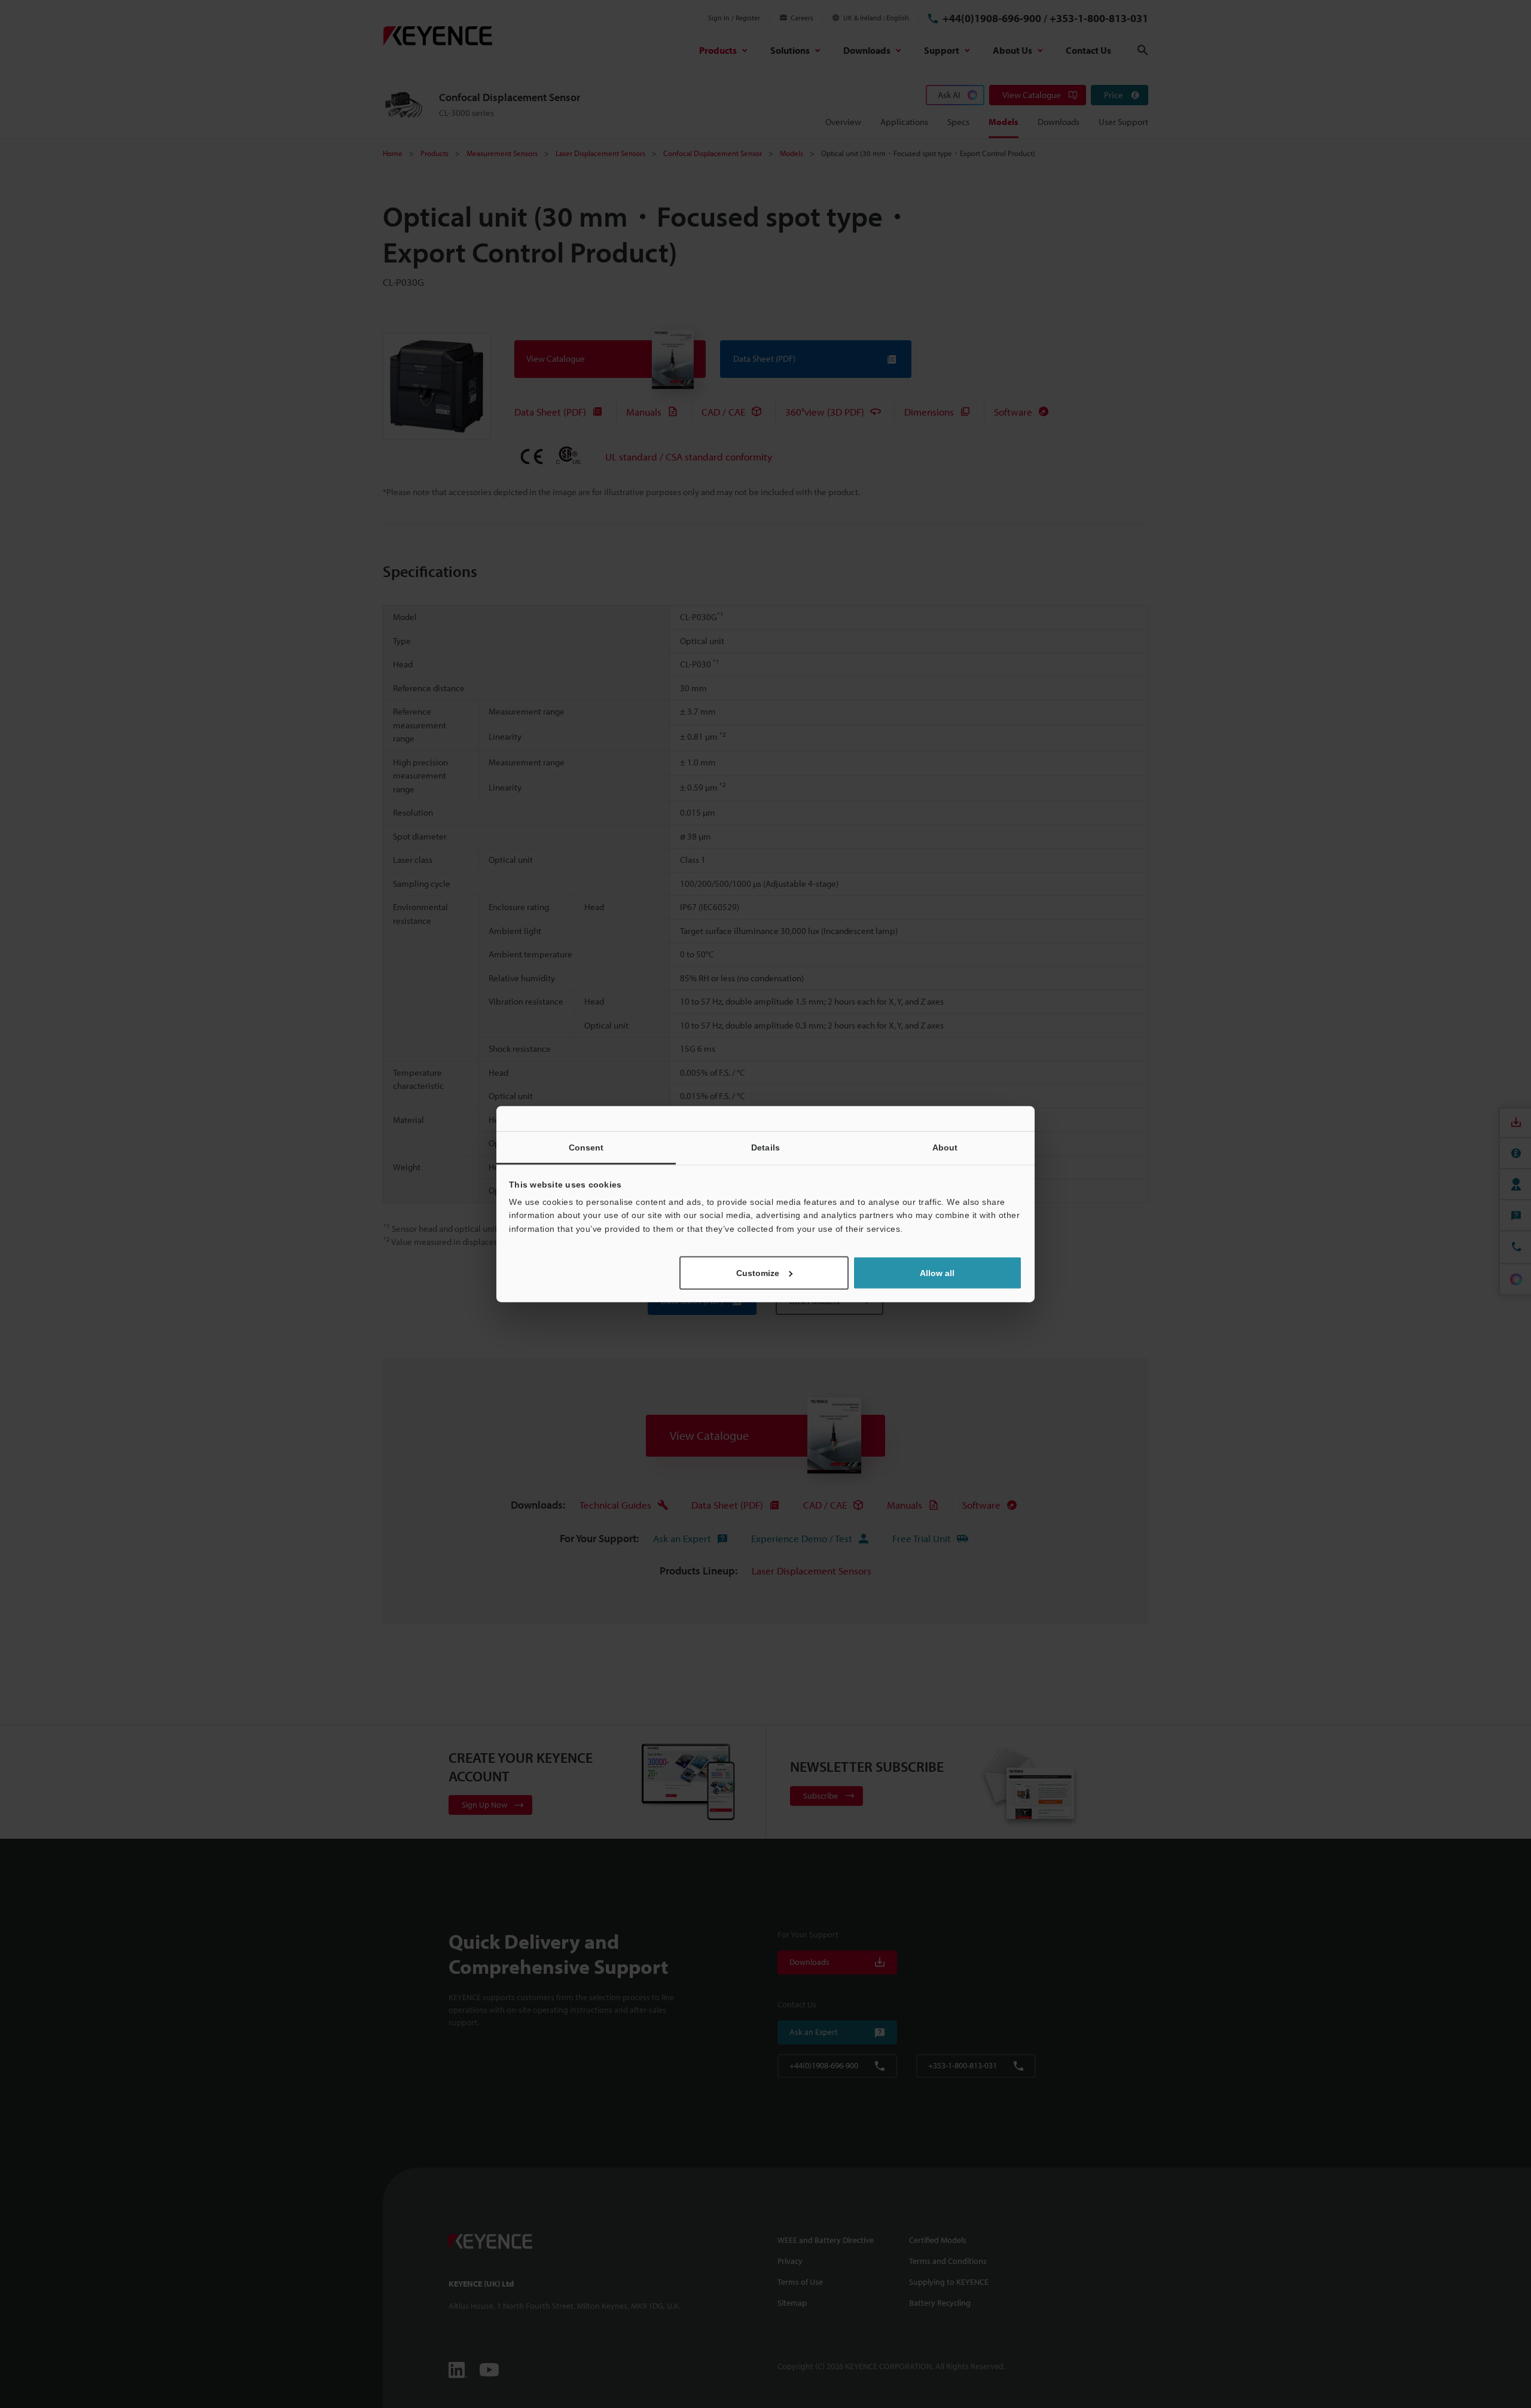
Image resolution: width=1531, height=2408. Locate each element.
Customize (758, 1273)
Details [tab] (765, 1147)
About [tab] (945, 1147)
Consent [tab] (586, 1147)
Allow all (937, 1273)
